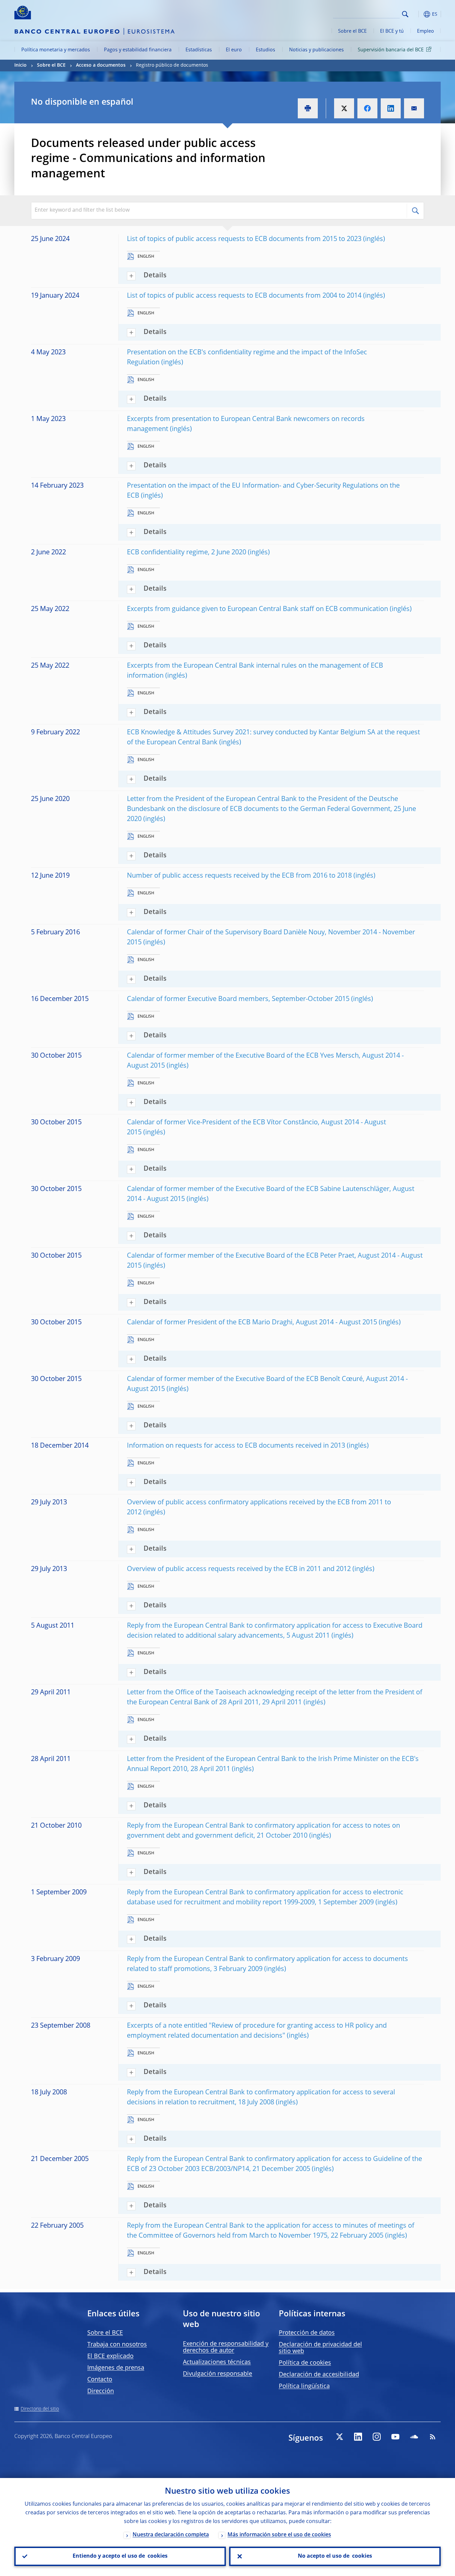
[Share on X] (344, 108)
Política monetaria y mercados (56, 50)
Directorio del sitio (40, 2409)
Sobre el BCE (352, 31)
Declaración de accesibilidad (319, 2375)
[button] (417, 14)
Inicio (20, 65)
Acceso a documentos (101, 65)
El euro (234, 50)
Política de (305, 2363)
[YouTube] (395, 2437)
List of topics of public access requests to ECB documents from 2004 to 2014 (244, 296)
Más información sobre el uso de (279, 2535)
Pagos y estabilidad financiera (138, 50)
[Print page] (308, 108)
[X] (339, 2437)
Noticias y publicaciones (316, 50)
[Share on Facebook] (367, 108)
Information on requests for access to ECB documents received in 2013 (236, 1446)
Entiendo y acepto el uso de (120, 2556)
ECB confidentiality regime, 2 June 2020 (187, 553)
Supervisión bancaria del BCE (391, 50)
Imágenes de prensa (116, 2368)
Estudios (265, 50)
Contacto (100, 2380)
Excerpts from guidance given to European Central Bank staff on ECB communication (257, 609)
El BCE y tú (392, 31)
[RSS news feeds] (433, 2437)
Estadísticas (199, 50)
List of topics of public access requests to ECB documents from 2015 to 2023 (244, 239)
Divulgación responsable (218, 2374)
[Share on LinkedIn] (391, 108)
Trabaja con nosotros (117, 2345)
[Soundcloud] (414, 2437)
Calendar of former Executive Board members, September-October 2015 (238, 999)
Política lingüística (304, 2386)
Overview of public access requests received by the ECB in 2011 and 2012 (239, 1569)
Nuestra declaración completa (171, 2535)
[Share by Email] (414, 108)
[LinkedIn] (358, 2437)
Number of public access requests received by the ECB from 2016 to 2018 (239, 876)
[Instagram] (377, 2437)
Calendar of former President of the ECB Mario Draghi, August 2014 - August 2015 (252, 1323)
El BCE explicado (110, 2356)
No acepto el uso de (335, 2556)
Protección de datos (307, 2333)
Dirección (101, 2391)
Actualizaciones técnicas (217, 2362)
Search (405, 14)
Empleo (426, 31)
